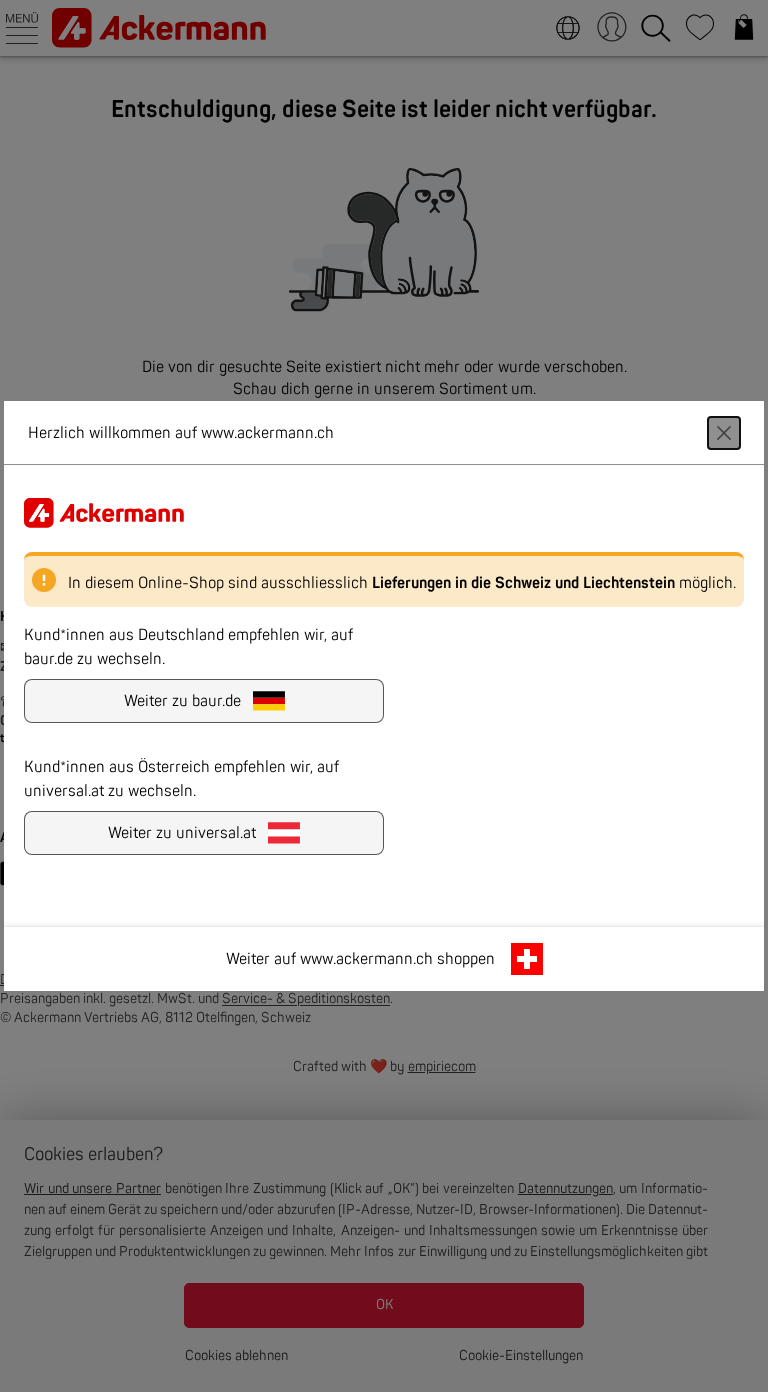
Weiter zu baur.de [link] (182, 701)
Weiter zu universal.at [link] (182, 833)
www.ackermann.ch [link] (366, 959)
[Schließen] (724, 433)
